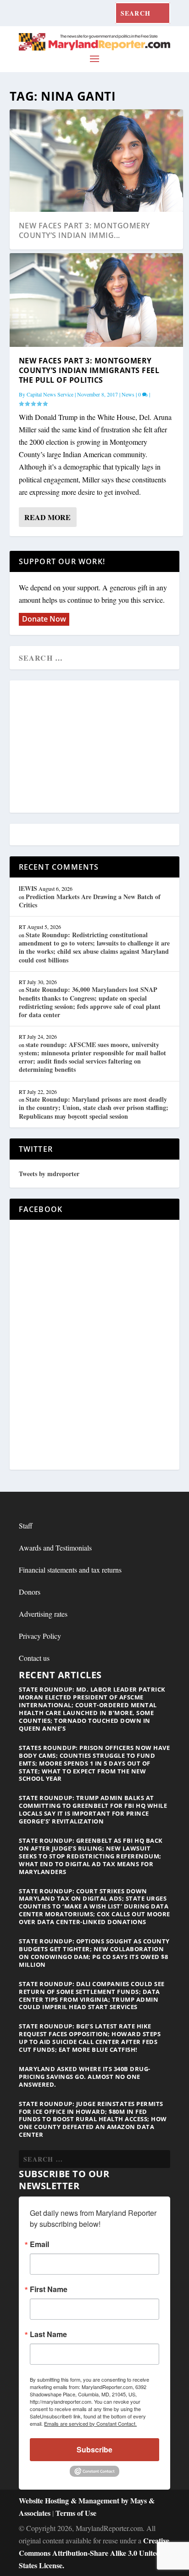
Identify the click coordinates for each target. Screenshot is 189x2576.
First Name (49, 2289)
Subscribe (94, 2449)
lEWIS (28, 888)
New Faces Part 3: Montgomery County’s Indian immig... (84, 230)
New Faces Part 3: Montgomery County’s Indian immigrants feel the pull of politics (89, 370)
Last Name (48, 2334)
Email (39, 2244)
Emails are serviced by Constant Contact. (90, 2423)
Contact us (34, 1658)
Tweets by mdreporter (49, 1174)
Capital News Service (50, 394)
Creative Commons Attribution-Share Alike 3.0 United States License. (94, 2553)
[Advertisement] (94, 747)
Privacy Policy (40, 1636)
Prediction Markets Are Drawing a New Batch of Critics (90, 901)
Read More (47, 517)
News (128, 394)
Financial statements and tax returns (70, 1570)
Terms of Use (76, 2513)
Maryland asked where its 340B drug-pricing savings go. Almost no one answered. (85, 2077)
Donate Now (44, 619)
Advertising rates (43, 1614)
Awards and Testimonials (55, 1548)
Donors (30, 1592)
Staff (26, 1526)
